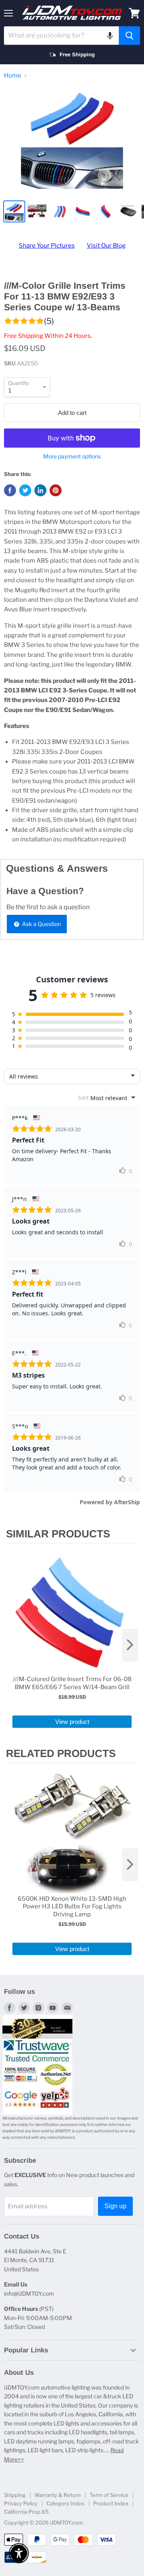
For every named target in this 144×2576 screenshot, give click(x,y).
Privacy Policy (21, 2503)
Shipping (15, 2495)
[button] (110, 36)
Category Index (65, 2503)
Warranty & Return (58, 2495)
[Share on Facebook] (10, 490)
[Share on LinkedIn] (40, 490)
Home (13, 76)
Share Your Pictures (47, 246)
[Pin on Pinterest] (56, 490)
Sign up (115, 2206)
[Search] (129, 36)
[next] (130, 1645)
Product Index (111, 2503)
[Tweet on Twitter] (25, 490)
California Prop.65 (26, 2512)
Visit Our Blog (106, 246)
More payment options (72, 456)
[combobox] (61, 36)
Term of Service (109, 2495)
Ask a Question (41, 924)
